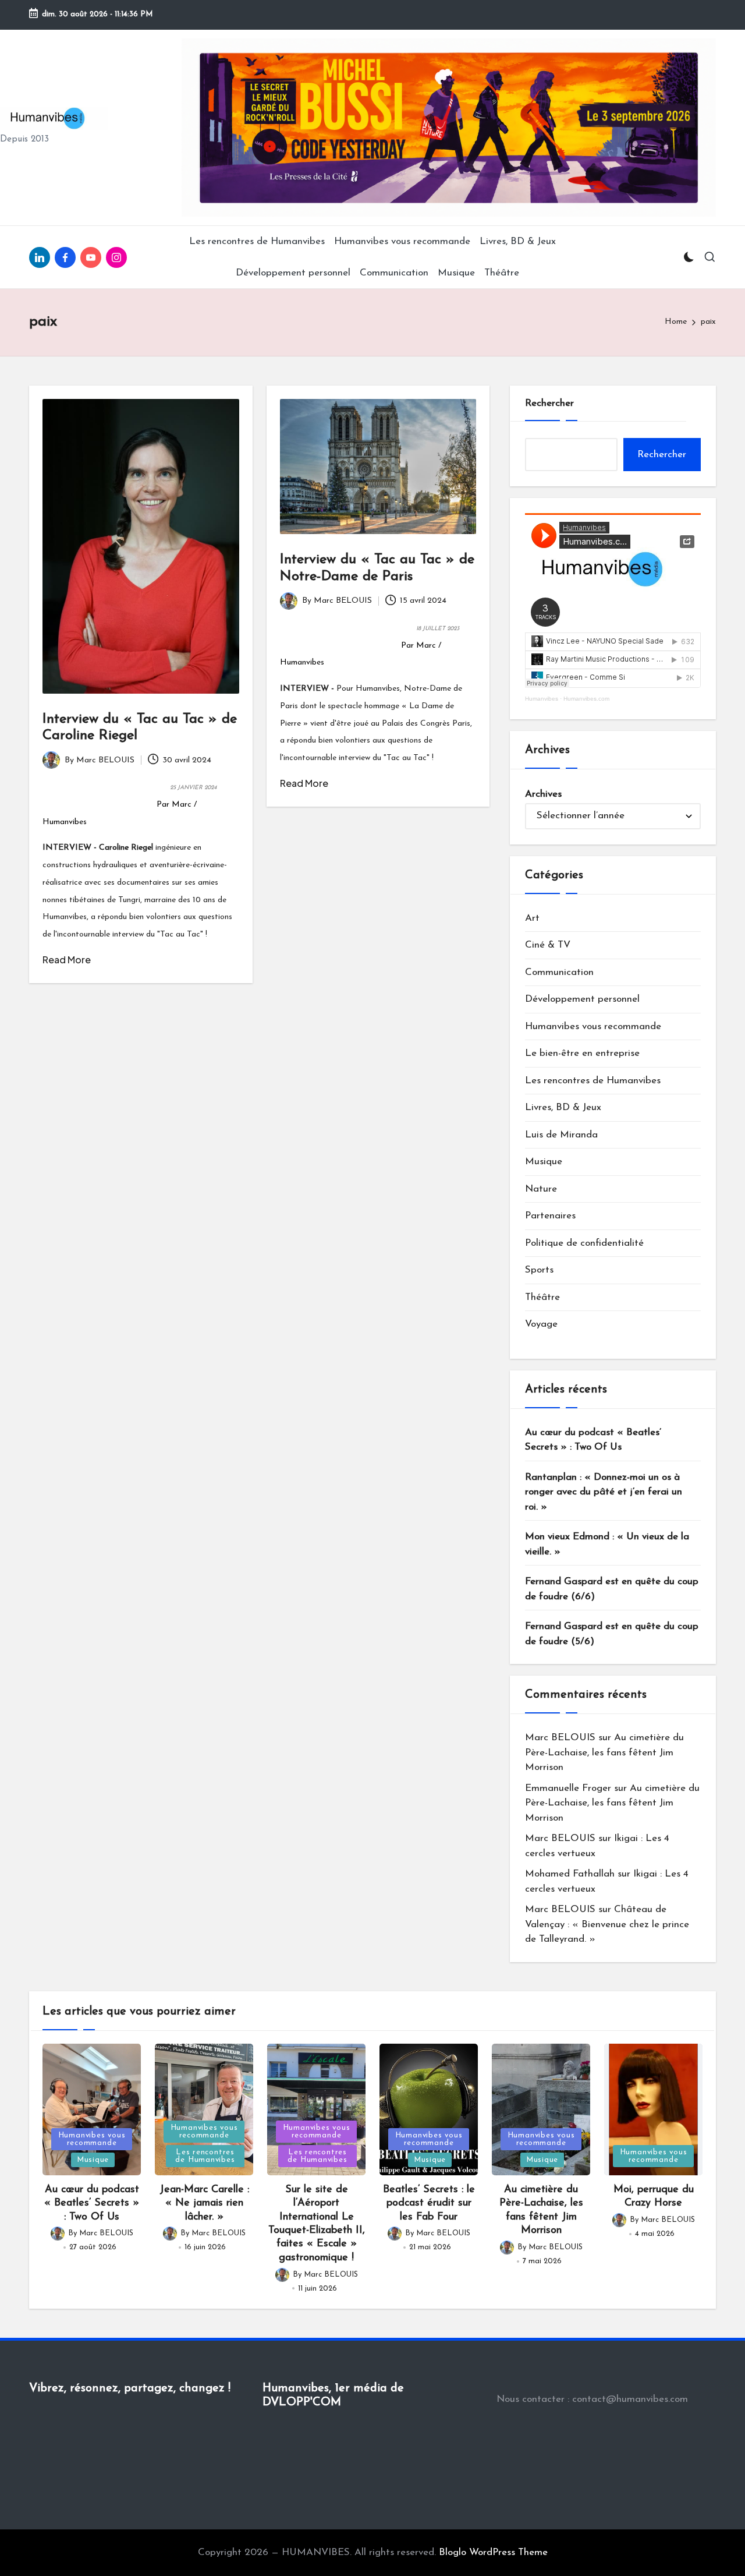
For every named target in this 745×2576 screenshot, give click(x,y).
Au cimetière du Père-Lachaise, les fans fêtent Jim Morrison (604, 1752)
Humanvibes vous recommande (593, 1026)
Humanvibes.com (586, 699)
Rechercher (549, 403)
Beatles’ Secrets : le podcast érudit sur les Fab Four (429, 2204)
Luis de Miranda (561, 1135)
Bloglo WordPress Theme (493, 2552)
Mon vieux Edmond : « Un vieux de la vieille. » (607, 1544)
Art (532, 918)
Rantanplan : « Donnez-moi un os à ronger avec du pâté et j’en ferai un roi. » (604, 1492)
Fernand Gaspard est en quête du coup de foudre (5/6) (612, 1634)
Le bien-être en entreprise (582, 1053)
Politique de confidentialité (584, 1243)
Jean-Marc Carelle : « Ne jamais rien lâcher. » (204, 2204)
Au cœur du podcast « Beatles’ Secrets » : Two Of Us (593, 1440)
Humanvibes (542, 699)
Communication (559, 972)
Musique (544, 1162)
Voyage (541, 1324)
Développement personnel (582, 999)
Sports (539, 1270)
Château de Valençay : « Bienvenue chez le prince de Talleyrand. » (607, 1924)
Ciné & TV (548, 945)
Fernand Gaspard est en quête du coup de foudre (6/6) (612, 1589)
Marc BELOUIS (560, 1738)
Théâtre (542, 1297)
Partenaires (550, 1216)
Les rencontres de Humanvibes (593, 1081)
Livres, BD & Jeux (563, 1107)
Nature (541, 1189)
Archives (543, 794)
